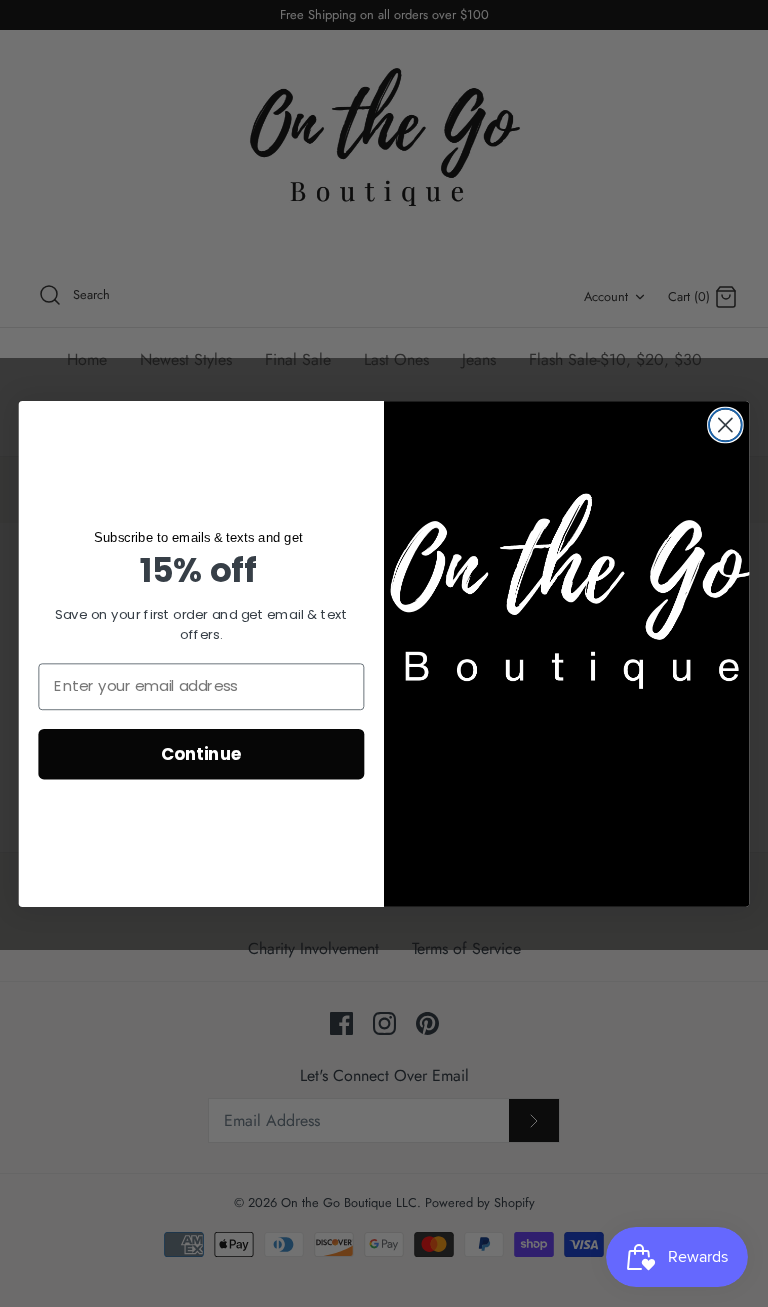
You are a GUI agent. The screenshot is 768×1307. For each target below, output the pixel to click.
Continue (201, 752)
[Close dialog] (725, 424)
